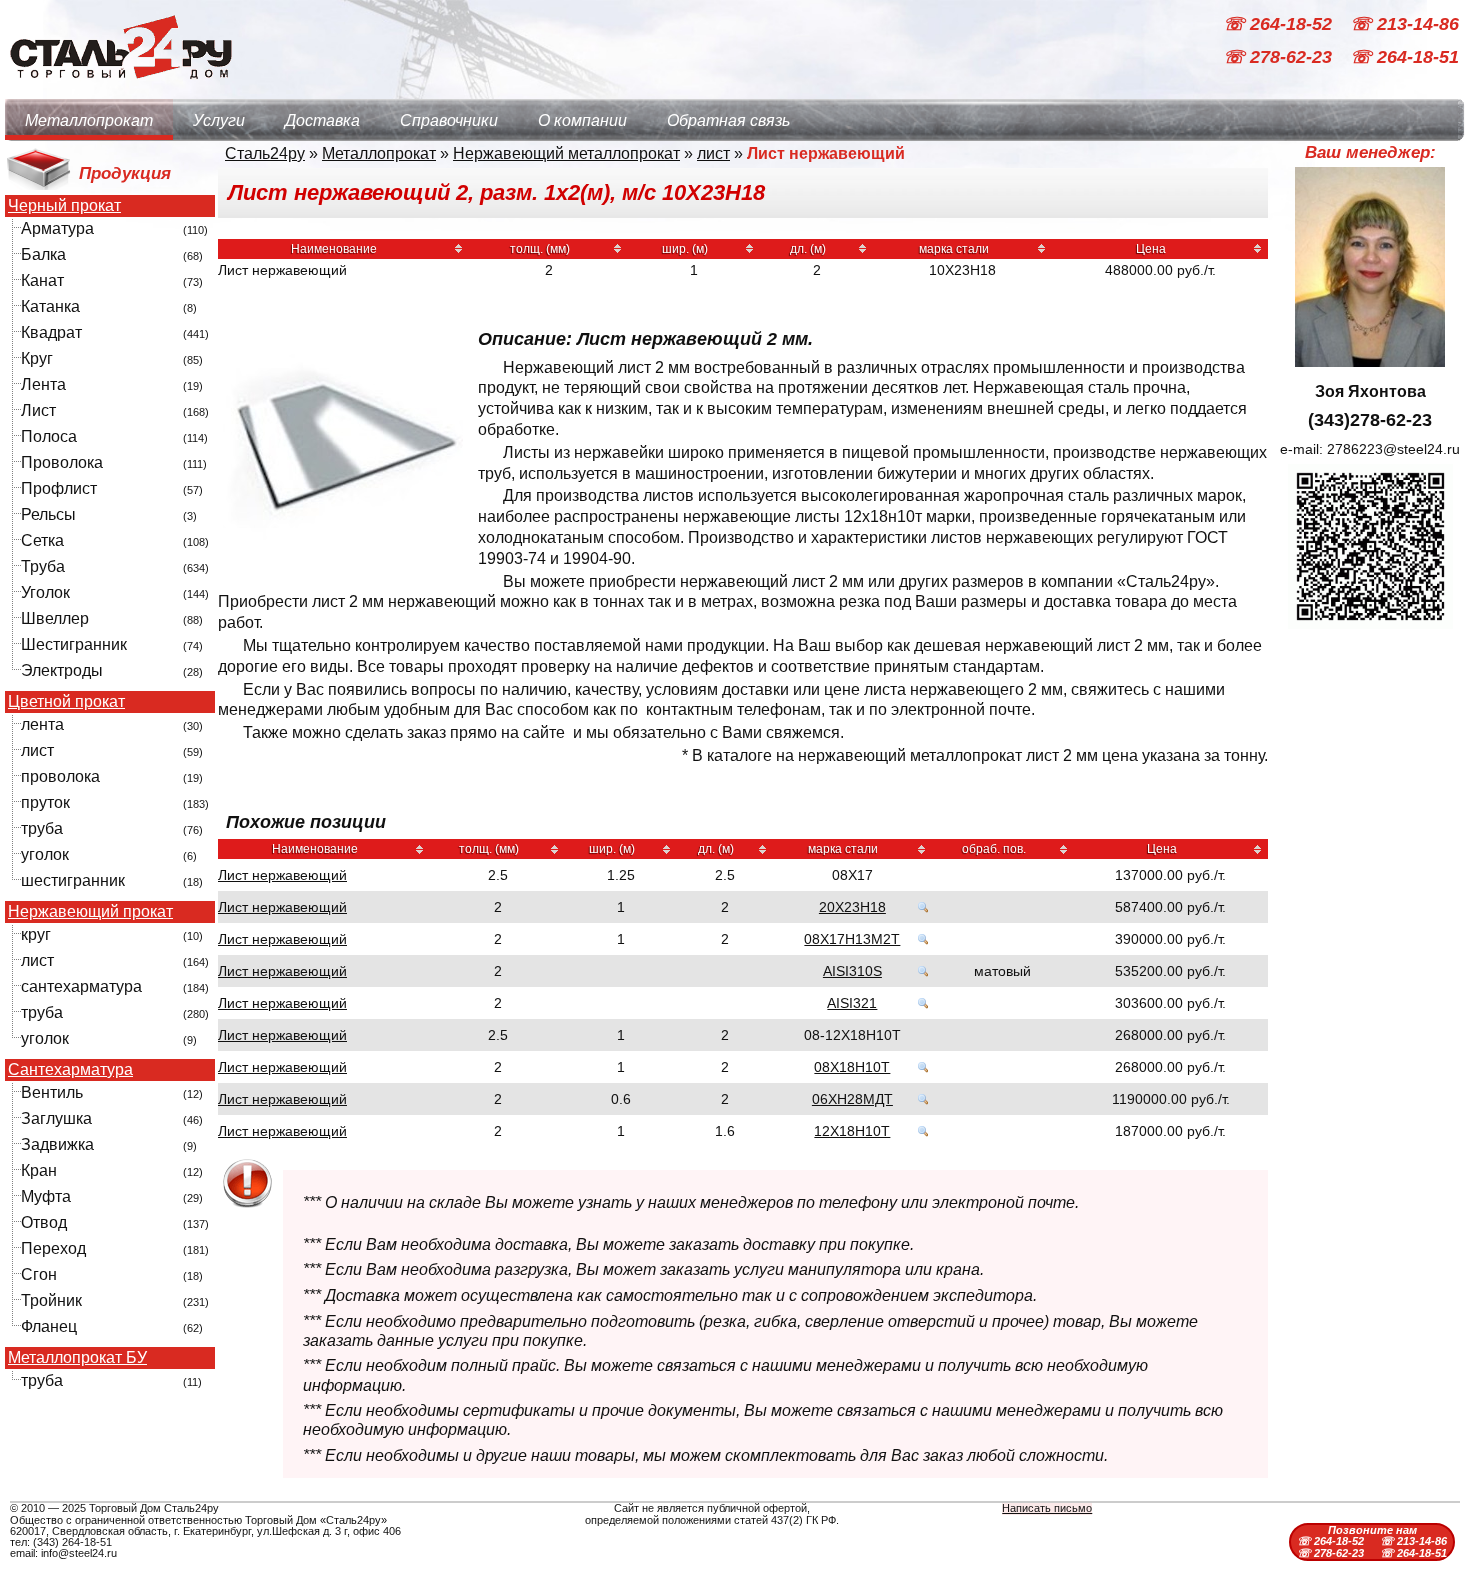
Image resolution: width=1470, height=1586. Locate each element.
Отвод (44, 1222)
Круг (37, 358)
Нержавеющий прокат (90, 912)
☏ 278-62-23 (1280, 58)
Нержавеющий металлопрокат (566, 153)
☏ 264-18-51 (1404, 58)
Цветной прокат (66, 702)
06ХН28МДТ (852, 1099)
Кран (39, 1170)
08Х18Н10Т (852, 1067)
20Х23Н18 (852, 907)
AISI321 (852, 1003)
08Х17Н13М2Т (852, 939)
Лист (38, 410)
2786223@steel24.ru (1393, 449)
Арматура (57, 228)
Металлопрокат (89, 120)
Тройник (51, 1300)
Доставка (322, 120)
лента (42, 724)
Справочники (449, 120)
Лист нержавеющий (282, 875)
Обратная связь (728, 120)
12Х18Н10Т (852, 1131)
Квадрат (51, 332)
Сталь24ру (265, 153)
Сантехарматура (70, 1070)
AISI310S (852, 971)
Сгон (39, 1274)
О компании (582, 120)
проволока (60, 776)
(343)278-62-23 (1370, 420)
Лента (43, 384)
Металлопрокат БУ (77, 1358)
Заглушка (56, 1118)
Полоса (49, 436)
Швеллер (55, 618)
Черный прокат (64, 206)
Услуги (219, 120)
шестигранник (73, 880)
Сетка (42, 540)
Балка (43, 254)
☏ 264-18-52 (1280, 24)
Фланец (49, 1326)
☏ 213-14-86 (1404, 24)
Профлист (59, 488)
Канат (42, 280)
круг (36, 934)
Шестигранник (74, 644)
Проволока (62, 462)
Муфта (46, 1196)
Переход (53, 1248)
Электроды (62, 670)
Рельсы (48, 514)
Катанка (50, 306)
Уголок (45, 592)
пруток (45, 802)
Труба (43, 566)
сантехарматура (81, 986)
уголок (45, 854)
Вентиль (52, 1092)
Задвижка (57, 1144)
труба (42, 828)
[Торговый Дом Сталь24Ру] (120, 89)
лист (37, 750)
